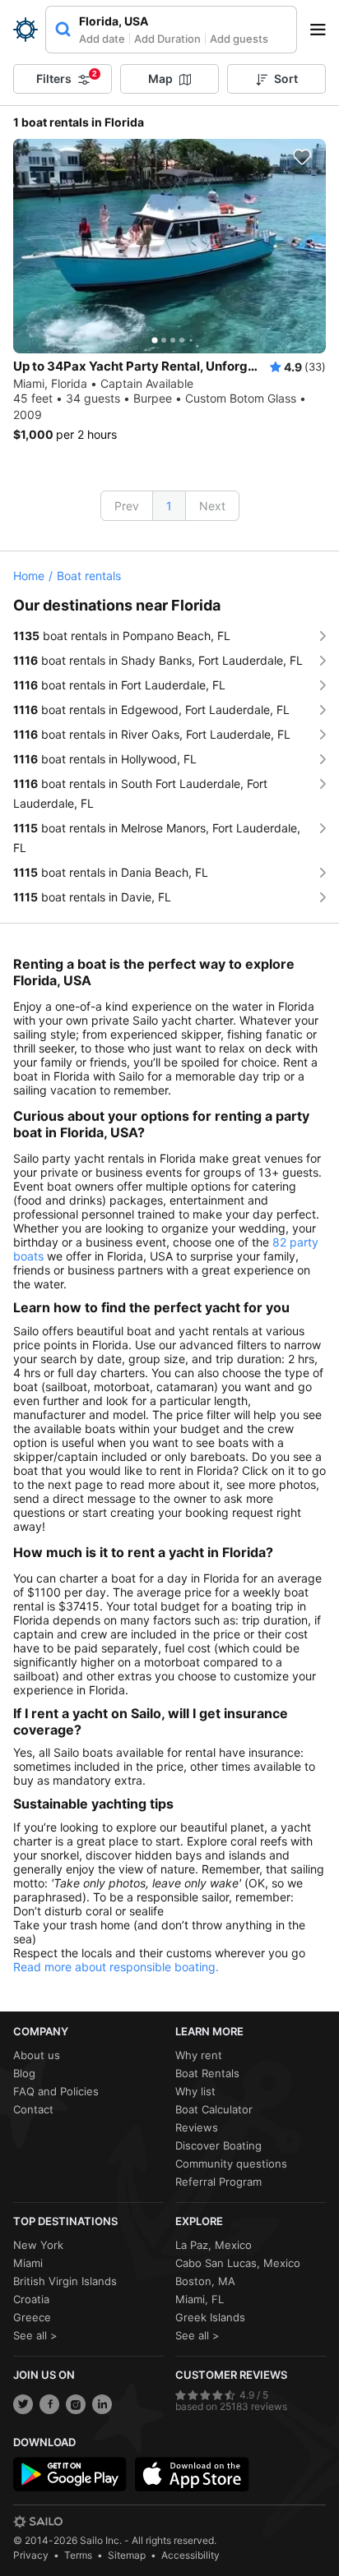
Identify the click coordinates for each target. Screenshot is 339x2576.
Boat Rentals (207, 2073)
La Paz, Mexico (214, 2245)
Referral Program (218, 2182)
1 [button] (169, 506)
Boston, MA (205, 2281)
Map (160, 78)
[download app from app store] (192, 2474)
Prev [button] (127, 506)
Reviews (197, 2127)
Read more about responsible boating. (116, 1967)
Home (29, 576)
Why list (195, 2091)
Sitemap (127, 2555)
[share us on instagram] (76, 2404)
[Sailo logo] (38, 2522)
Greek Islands (210, 2317)
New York (38, 2245)
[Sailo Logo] (26, 30)
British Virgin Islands (65, 2281)
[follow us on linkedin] (102, 2404)
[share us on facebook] (49, 2404)
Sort (286, 78)
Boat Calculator (214, 2109)
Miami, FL (200, 2299)
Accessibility (190, 2555)
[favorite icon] (302, 157)
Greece (32, 2317)
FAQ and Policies (56, 2091)
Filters (67, 77)
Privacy (31, 2555)
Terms (78, 2555)
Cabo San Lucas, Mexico (238, 2263)
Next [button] (212, 506)
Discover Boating (218, 2145)
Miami (28, 2263)
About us (37, 2055)
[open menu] (323, 30)
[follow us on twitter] (23, 2404)
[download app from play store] (70, 2474)
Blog (24, 2073)
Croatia (31, 2299)
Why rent (199, 2055)
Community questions (231, 2164)
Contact (33, 2109)
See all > (35, 2335)
